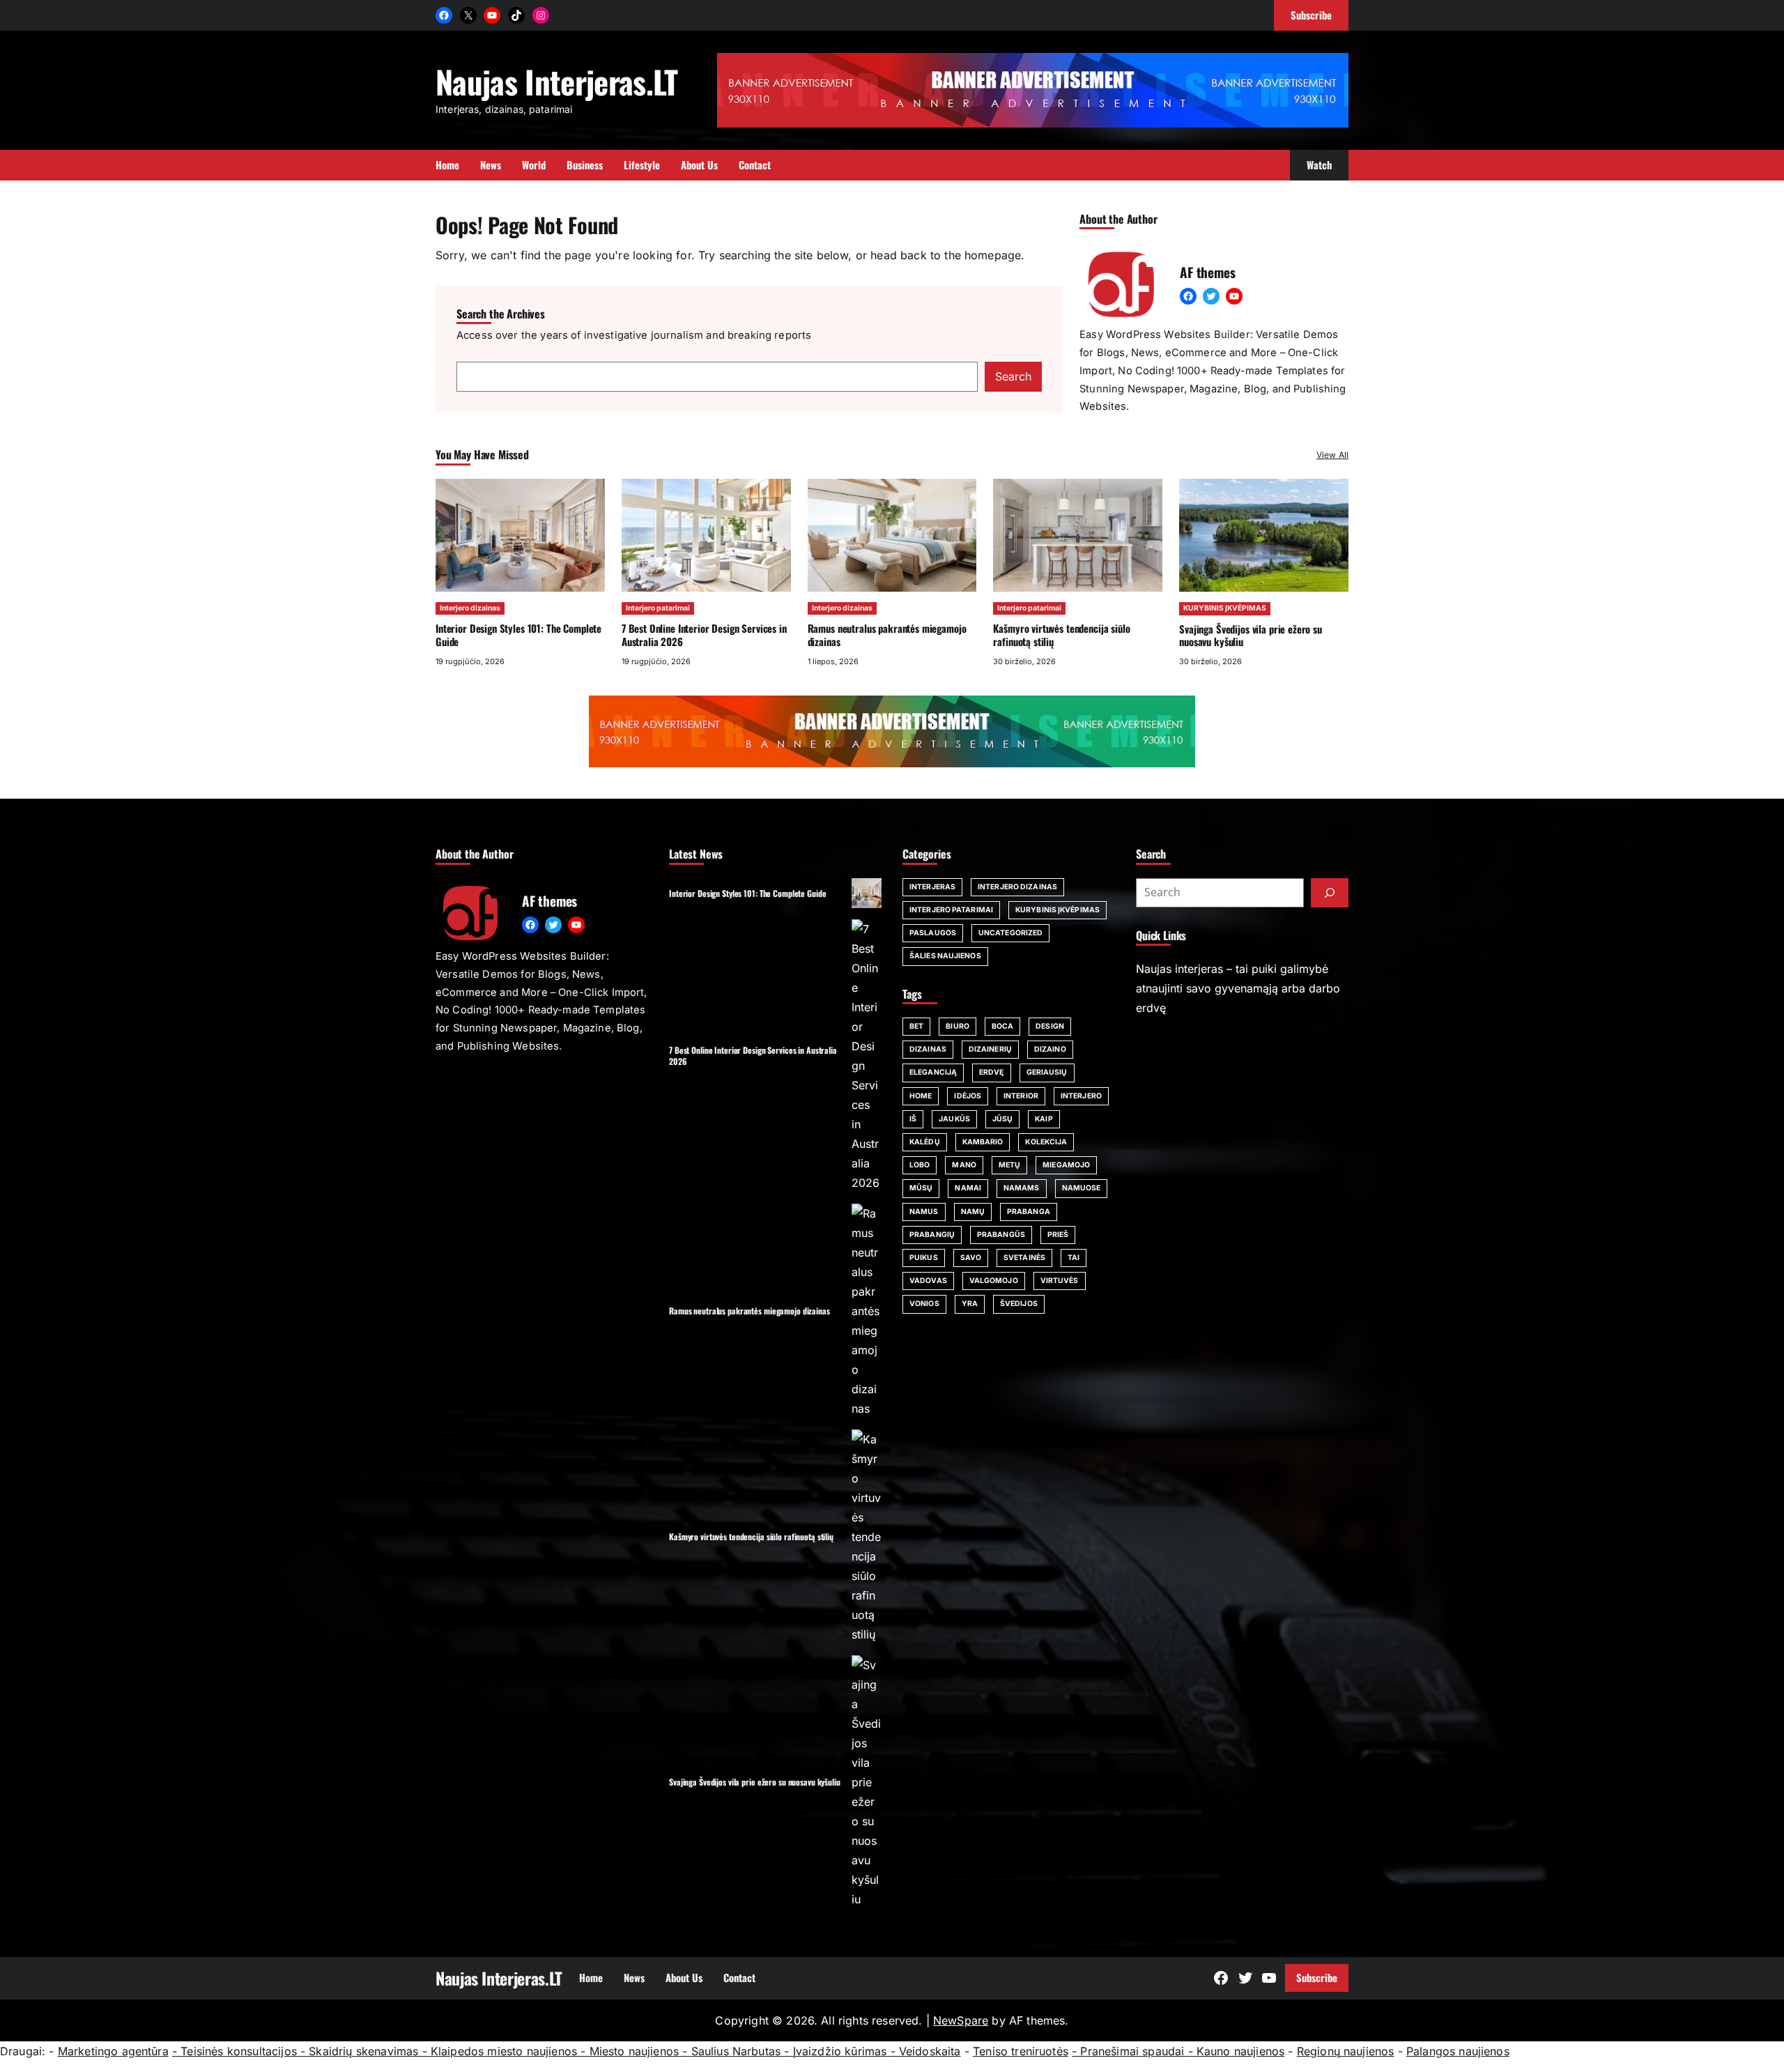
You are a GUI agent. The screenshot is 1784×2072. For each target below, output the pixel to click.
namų (973, 1212)
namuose (1082, 1188)
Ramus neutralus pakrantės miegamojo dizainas (887, 635)
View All (1332, 455)
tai (1074, 1258)
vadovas (928, 1281)
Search (1013, 376)
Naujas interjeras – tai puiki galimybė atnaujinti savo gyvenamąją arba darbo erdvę (1238, 988)
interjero (1081, 1096)
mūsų (921, 1188)
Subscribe (1317, 1977)
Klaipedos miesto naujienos (504, 2051)
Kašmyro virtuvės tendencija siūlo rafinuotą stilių (1061, 635)
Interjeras (932, 887)
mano (964, 1165)
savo (971, 1258)
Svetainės (1024, 1258)
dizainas (928, 1049)
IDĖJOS (968, 1096)
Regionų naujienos (1346, 2051)
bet (916, 1026)
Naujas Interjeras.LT (557, 81)
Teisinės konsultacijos (239, 2051)
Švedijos (1019, 1304)
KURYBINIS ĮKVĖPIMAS (1225, 608)
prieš (1058, 1235)
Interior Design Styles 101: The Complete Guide (518, 635)
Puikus (924, 1258)
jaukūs (954, 1119)
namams (1022, 1188)
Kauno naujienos (1240, 2051)
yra (970, 1304)
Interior (1021, 1096)
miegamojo (1066, 1165)
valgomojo (994, 1281)
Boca (1002, 1026)
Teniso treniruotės (1021, 2051)
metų (1009, 1165)
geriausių (1047, 1072)
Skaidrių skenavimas (363, 2051)
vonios (924, 1304)
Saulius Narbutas (736, 2051)
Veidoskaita (930, 2051)
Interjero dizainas (470, 608)
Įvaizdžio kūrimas (840, 2051)
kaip (1044, 1119)
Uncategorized (1010, 933)
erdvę (992, 1072)
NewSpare (961, 2020)
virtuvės (1060, 1281)
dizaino (1050, 1049)
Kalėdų (925, 1142)
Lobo (920, 1165)
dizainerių (990, 1049)
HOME (921, 1096)
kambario (983, 1142)
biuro (958, 1026)
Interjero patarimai (658, 608)
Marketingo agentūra (113, 2051)
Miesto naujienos (635, 2051)
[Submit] (1330, 893)
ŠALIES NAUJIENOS (945, 956)
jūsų (1002, 1119)
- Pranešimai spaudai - (1134, 2051)
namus (924, 1212)
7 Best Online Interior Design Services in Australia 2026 (704, 635)
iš (913, 1119)
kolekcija (1046, 1142)
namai (968, 1188)
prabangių (932, 1235)
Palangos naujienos (1458, 2051)
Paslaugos (933, 933)
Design (1050, 1026)
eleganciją (933, 1072)
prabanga (1029, 1212)
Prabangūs (1001, 1235)
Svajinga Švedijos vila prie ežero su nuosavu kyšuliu (1251, 635)
